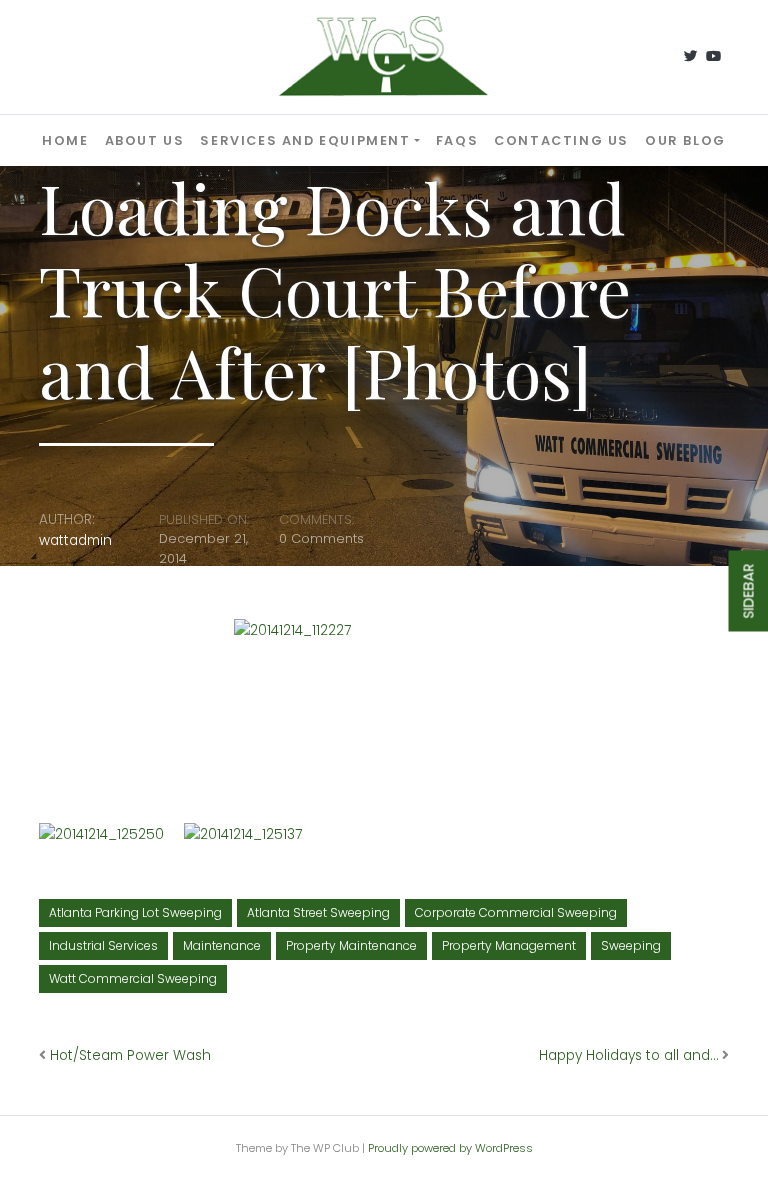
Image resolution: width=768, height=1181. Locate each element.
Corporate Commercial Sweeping (516, 912)
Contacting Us (561, 140)
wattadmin (75, 540)
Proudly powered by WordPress (450, 1148)
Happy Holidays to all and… (628, 1055)
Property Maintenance (351, 945)
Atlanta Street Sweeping (318, 912)
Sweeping (631, 945)
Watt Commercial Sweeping (133, 978)
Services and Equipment (305, 140)
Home (65, 140)
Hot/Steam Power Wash (130, 1055)
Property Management (509, 945)
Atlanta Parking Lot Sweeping (135, 912)
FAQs (457, 140)
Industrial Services (103, 945)
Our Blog (685, 140)
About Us (145, 140)
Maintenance (222, 945)
